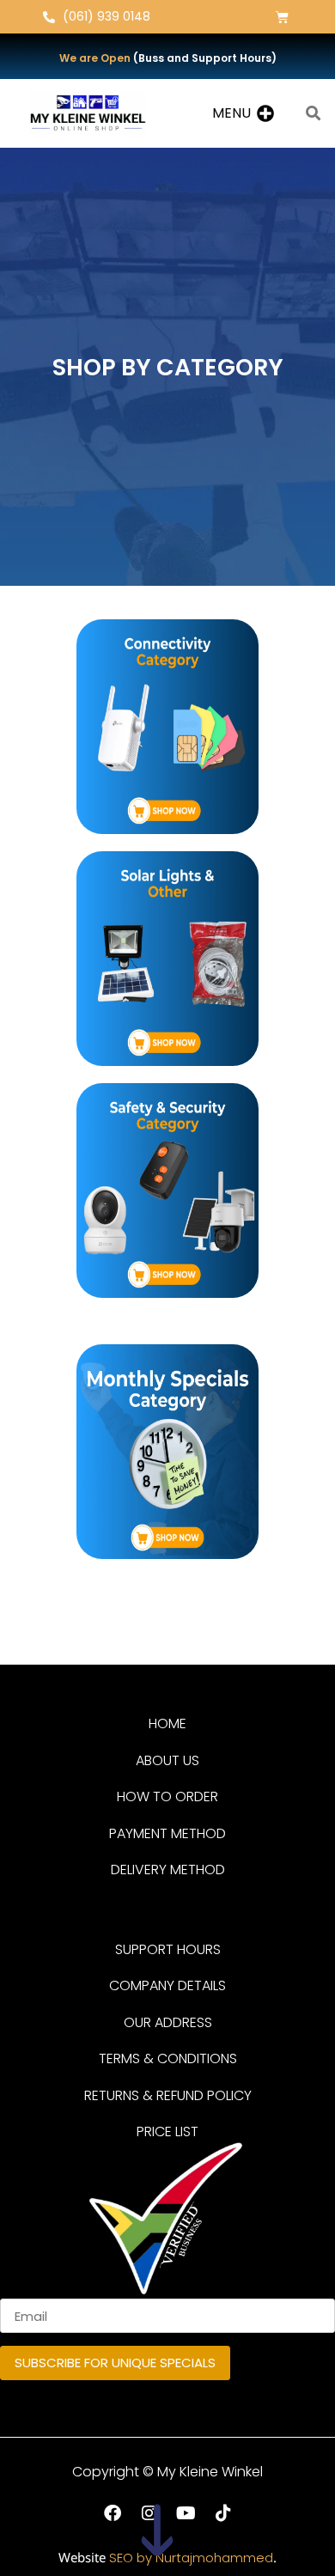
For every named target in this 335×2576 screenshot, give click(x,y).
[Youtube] (186, 2513)
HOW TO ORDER (167, 1797)
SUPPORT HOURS (168, 1949)
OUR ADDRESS (168, 2022)
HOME (167, 1723)
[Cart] (282, 17)
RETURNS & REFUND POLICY (168, 2095)
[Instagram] (149, 2513)
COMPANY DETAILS (167, 1985)
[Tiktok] (223, 2513)
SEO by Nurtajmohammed (191, 2558)
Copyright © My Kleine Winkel (167, 2472)
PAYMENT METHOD (167, 1833)
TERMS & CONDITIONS (168, 2058)
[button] (231, 113)
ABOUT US (167, 1760)
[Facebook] (113, 2513)
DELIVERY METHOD (168, 1870)
